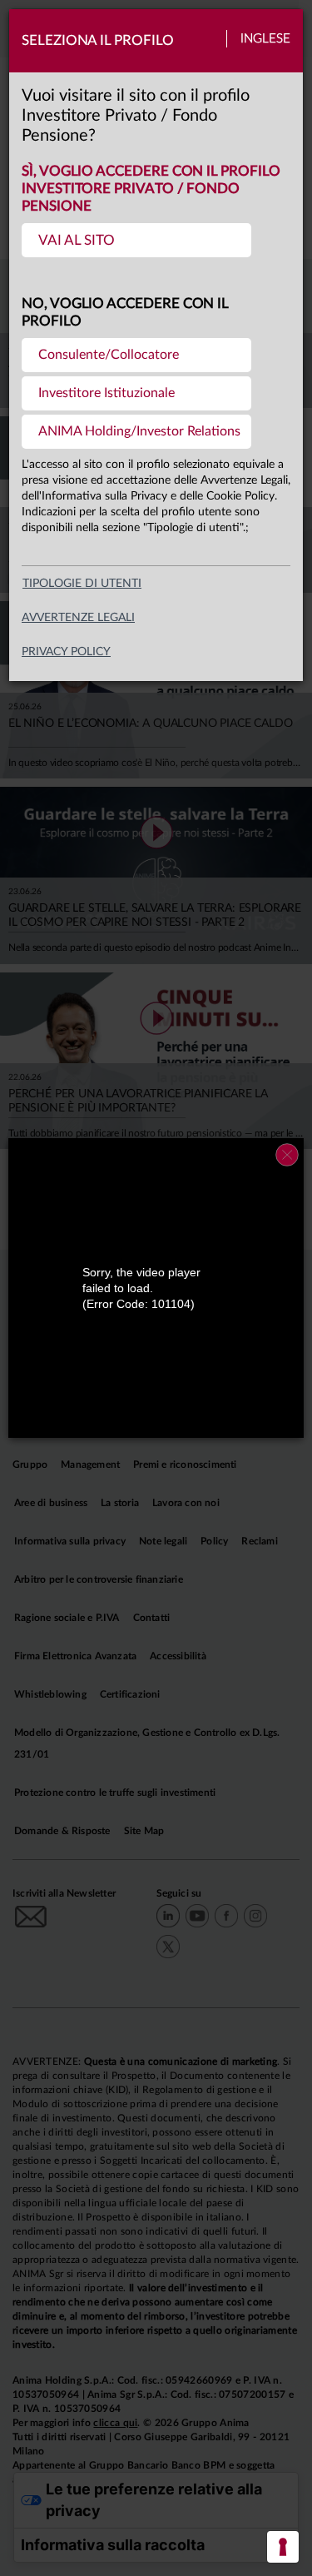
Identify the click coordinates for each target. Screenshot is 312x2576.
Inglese (265, 39)
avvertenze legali (78, 618)
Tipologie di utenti (82, 584)
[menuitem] (136, 240)
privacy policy (66, 652)
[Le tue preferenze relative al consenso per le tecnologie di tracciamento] (283, 2547)
